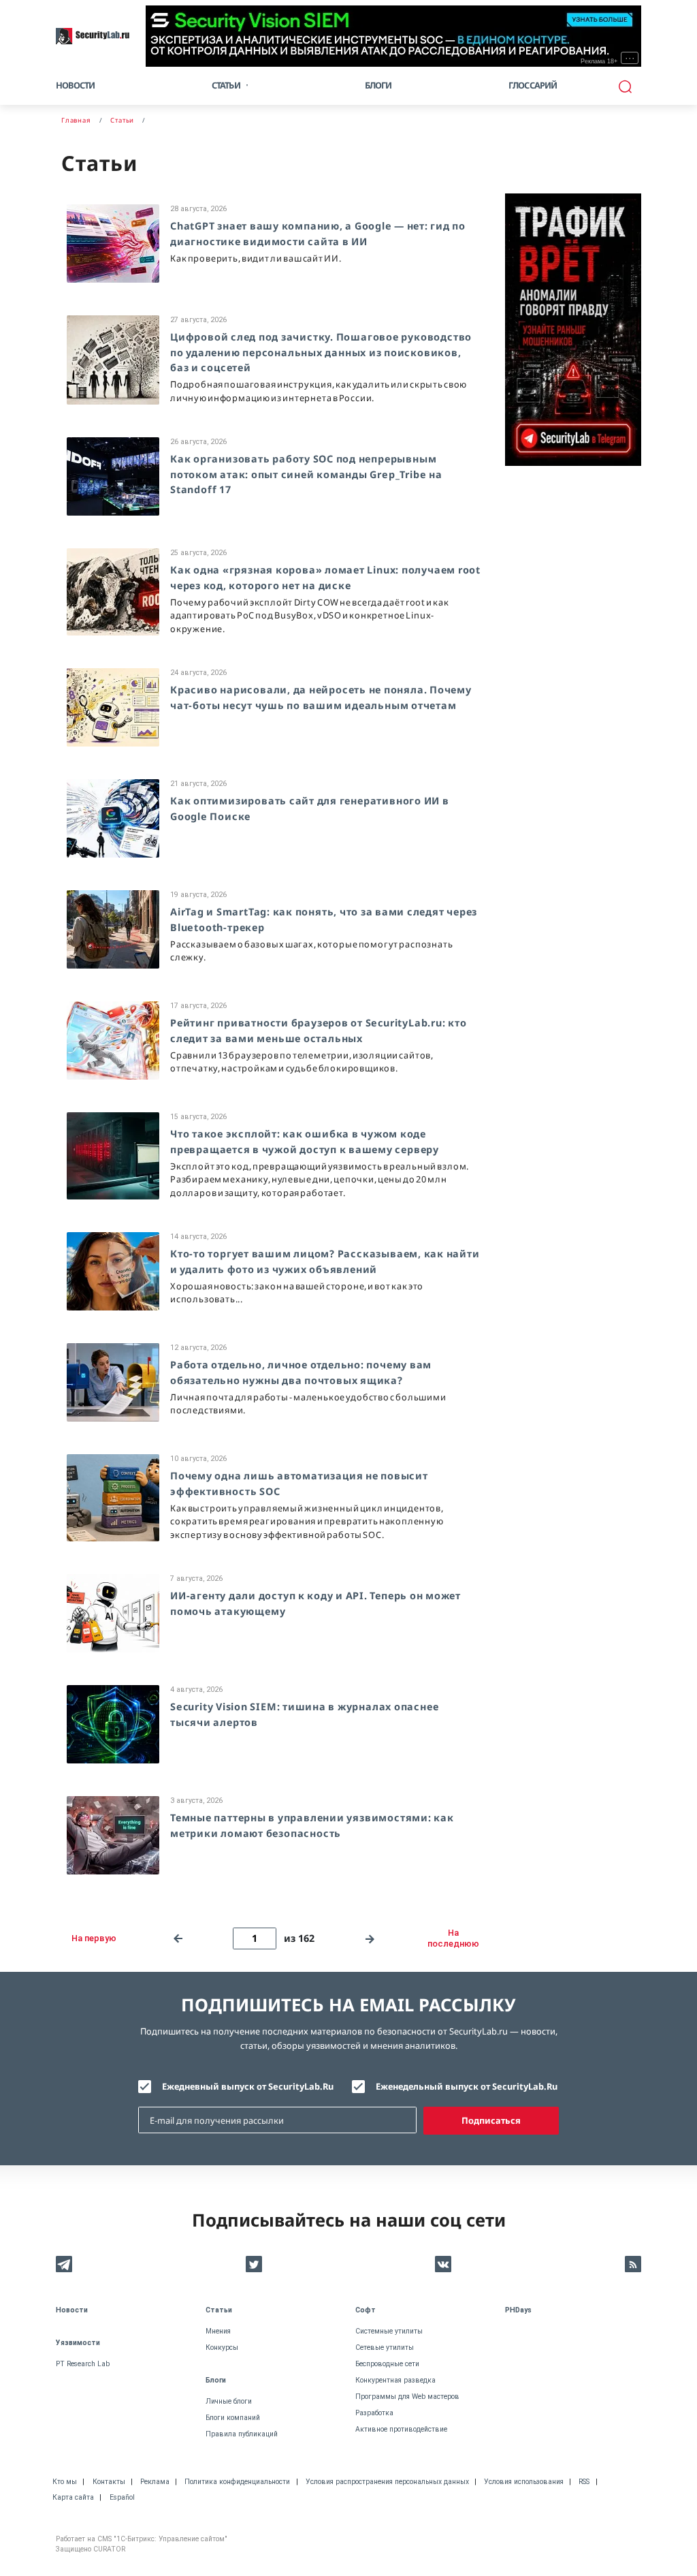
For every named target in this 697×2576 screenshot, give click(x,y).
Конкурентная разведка (395, 2380)
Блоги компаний (233, 2418)
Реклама (155, 2482)
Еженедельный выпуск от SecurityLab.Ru (467, 2086)
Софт (366, 2310)
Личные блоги (229, 2401)
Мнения (218, 2331)
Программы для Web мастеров (407, 2397)
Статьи (219, 2310)
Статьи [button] (226, 85)
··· (630, 58)
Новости (75, 85)
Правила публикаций (242, 2434)
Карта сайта (73, 2497)
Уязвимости (78, 2343)
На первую (94, 1938)
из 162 (299, 1938)
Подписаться (491, 2120)
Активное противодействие (401, 2429)
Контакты (109, 2482)
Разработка (374, 2413)
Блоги (378, 85)
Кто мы (65, 2482)
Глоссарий (533, 85)
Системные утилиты (389, 2331)
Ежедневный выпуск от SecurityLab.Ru (248, 2086)
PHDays (518, 2310)
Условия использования (524, 2482)
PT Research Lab (83, 2364)
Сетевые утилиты (385, 2347)
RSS (584, 2482)
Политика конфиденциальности (237, 2482)
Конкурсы (222, 2347)
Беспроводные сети (387, 2364)
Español (122, 2497)
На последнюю (453, 1938)
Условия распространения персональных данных (387, 2482)
